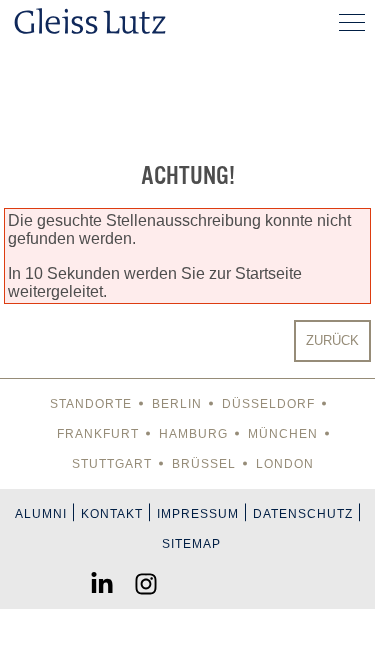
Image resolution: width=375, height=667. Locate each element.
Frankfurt (98, 434)
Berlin (177, 404)
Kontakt (112, 514)
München (283, 434)
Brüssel (204, 464)
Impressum (198, 514)
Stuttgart (112, 464)
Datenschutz (303, 514)
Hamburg (193, 434)
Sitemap (191, 544)
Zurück (332, 340)
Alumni (41, 514)
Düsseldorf (268, 404)
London (285, 464)
